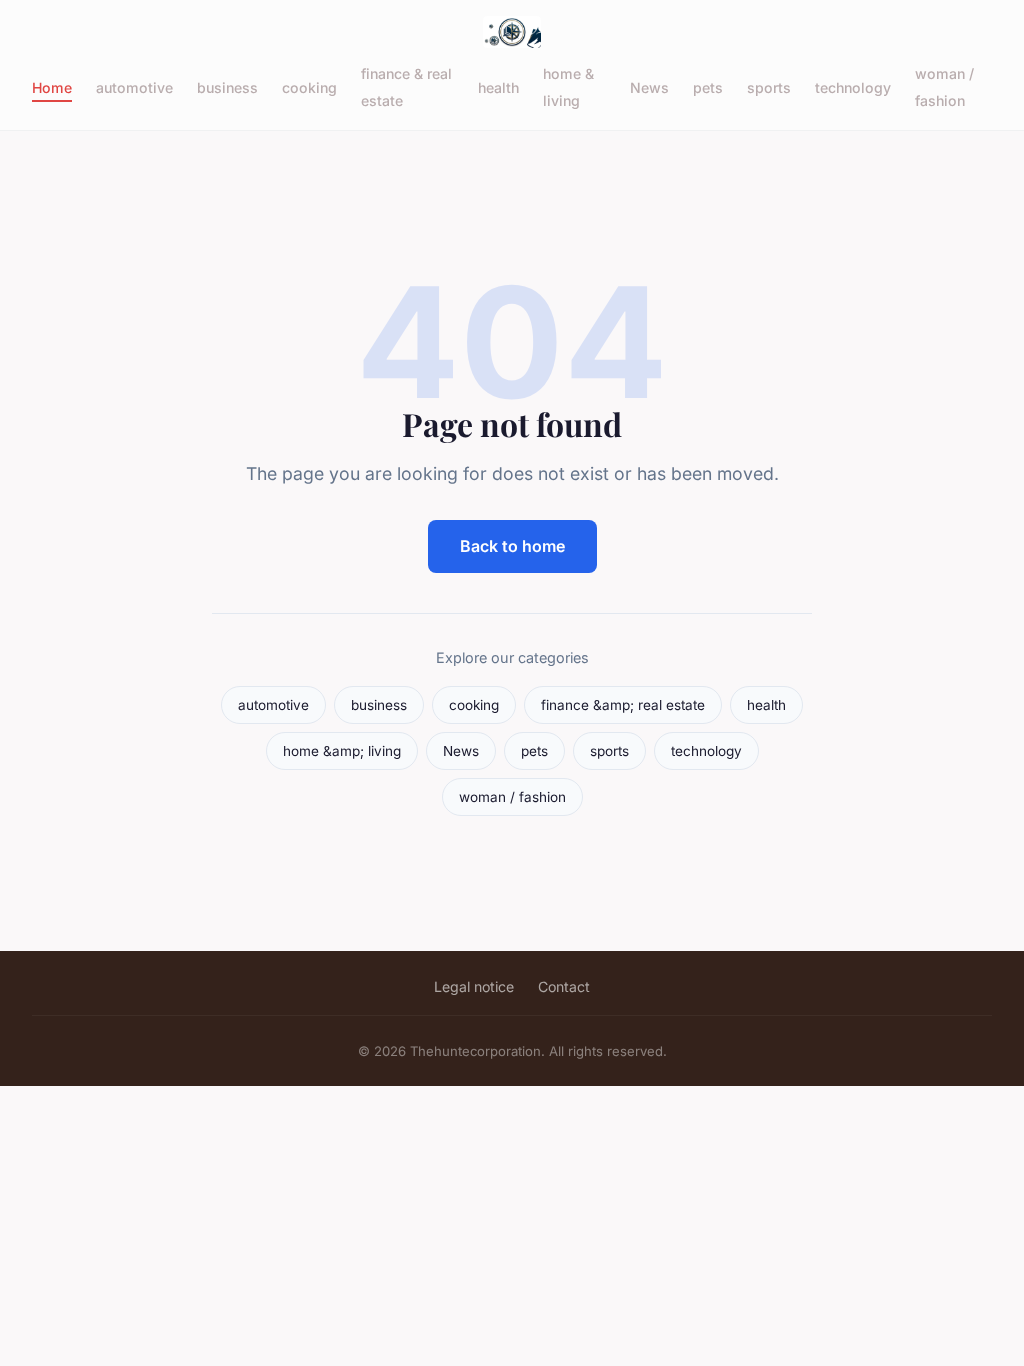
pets (708, 87)
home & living (568, 87)
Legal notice (474, 986)
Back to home (512, 546)
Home (52, 87)
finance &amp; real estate (623, 705)
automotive (134, 87)
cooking (309, 87)
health (498, 87)
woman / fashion (944, 87)
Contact (564, 986)
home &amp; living (342, 751)
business (227, 87)
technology (853, 87)
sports (769, 87)
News (649, 87)
